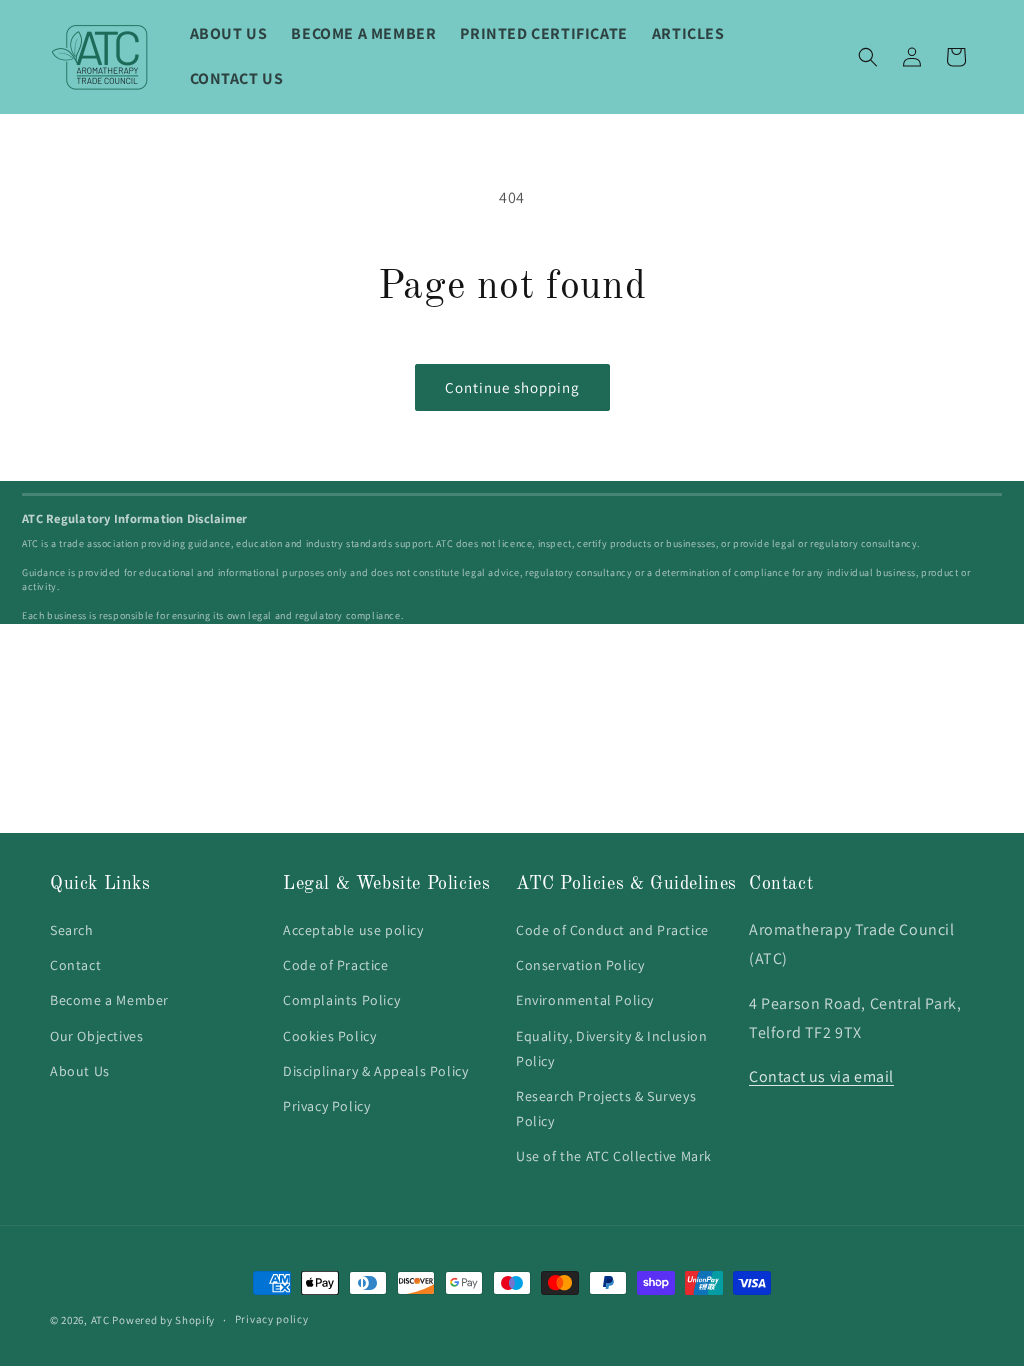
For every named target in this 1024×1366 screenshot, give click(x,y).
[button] (868, 57)
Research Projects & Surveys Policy (606, 1108)
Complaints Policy (341, 1000)
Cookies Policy (329, 1036)
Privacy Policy (326, 1106)
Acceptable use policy (353, 930)
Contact (75, 965)
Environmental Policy (585, 1000)
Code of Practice (336, 965)
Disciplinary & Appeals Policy (375, 1071)
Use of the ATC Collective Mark (614, 1156)
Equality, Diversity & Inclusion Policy (612, 1048)
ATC (100, 1320)
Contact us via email (821, 1076)
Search (72, 930)
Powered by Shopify (163, 1320)
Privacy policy (272, 1319)
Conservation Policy (580, 965)
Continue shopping (512, 387)
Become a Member (109, 1000)
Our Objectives (96, 1036)
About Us (80, 1071)
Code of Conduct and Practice (612, 930)
